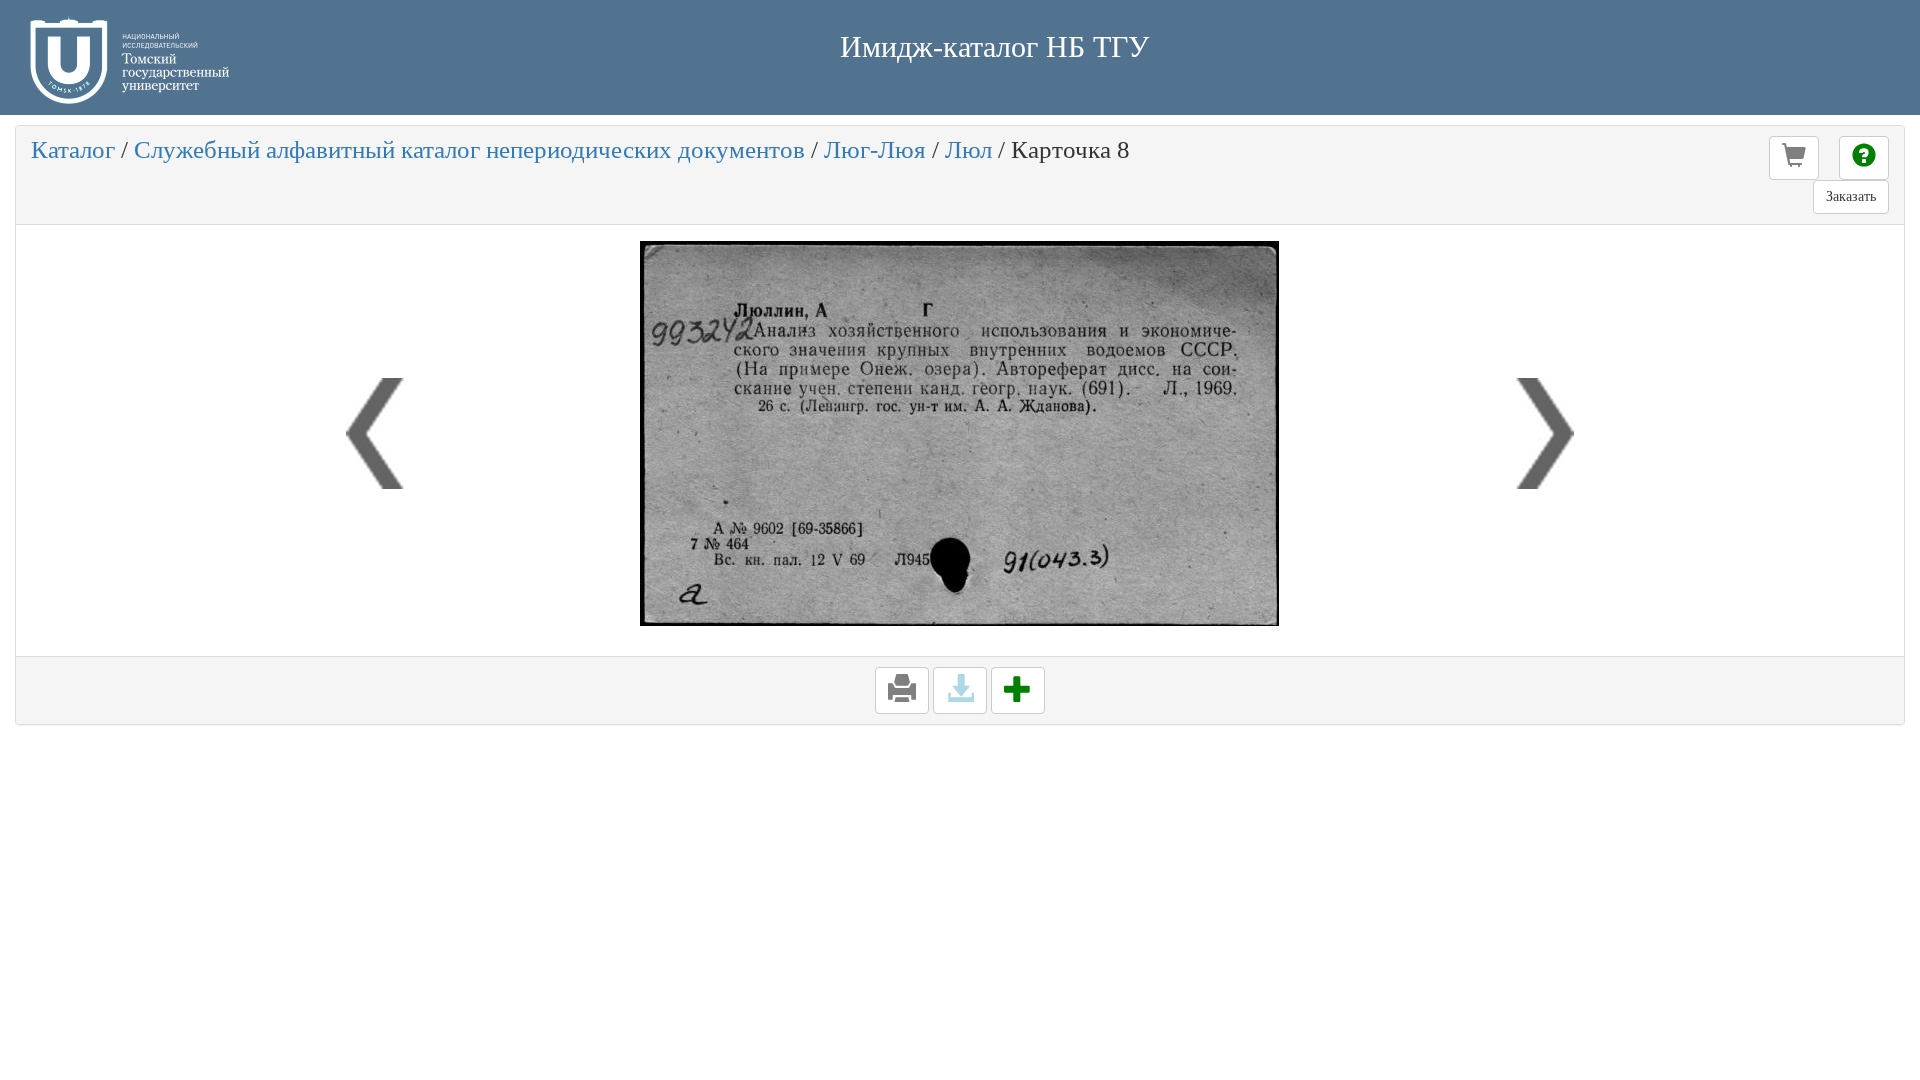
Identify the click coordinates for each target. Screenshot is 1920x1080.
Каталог (73, 149)
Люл (968, 149)
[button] (1794, 158)
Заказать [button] (1851, 196)
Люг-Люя (875, 149)
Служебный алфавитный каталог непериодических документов (469, 149)
